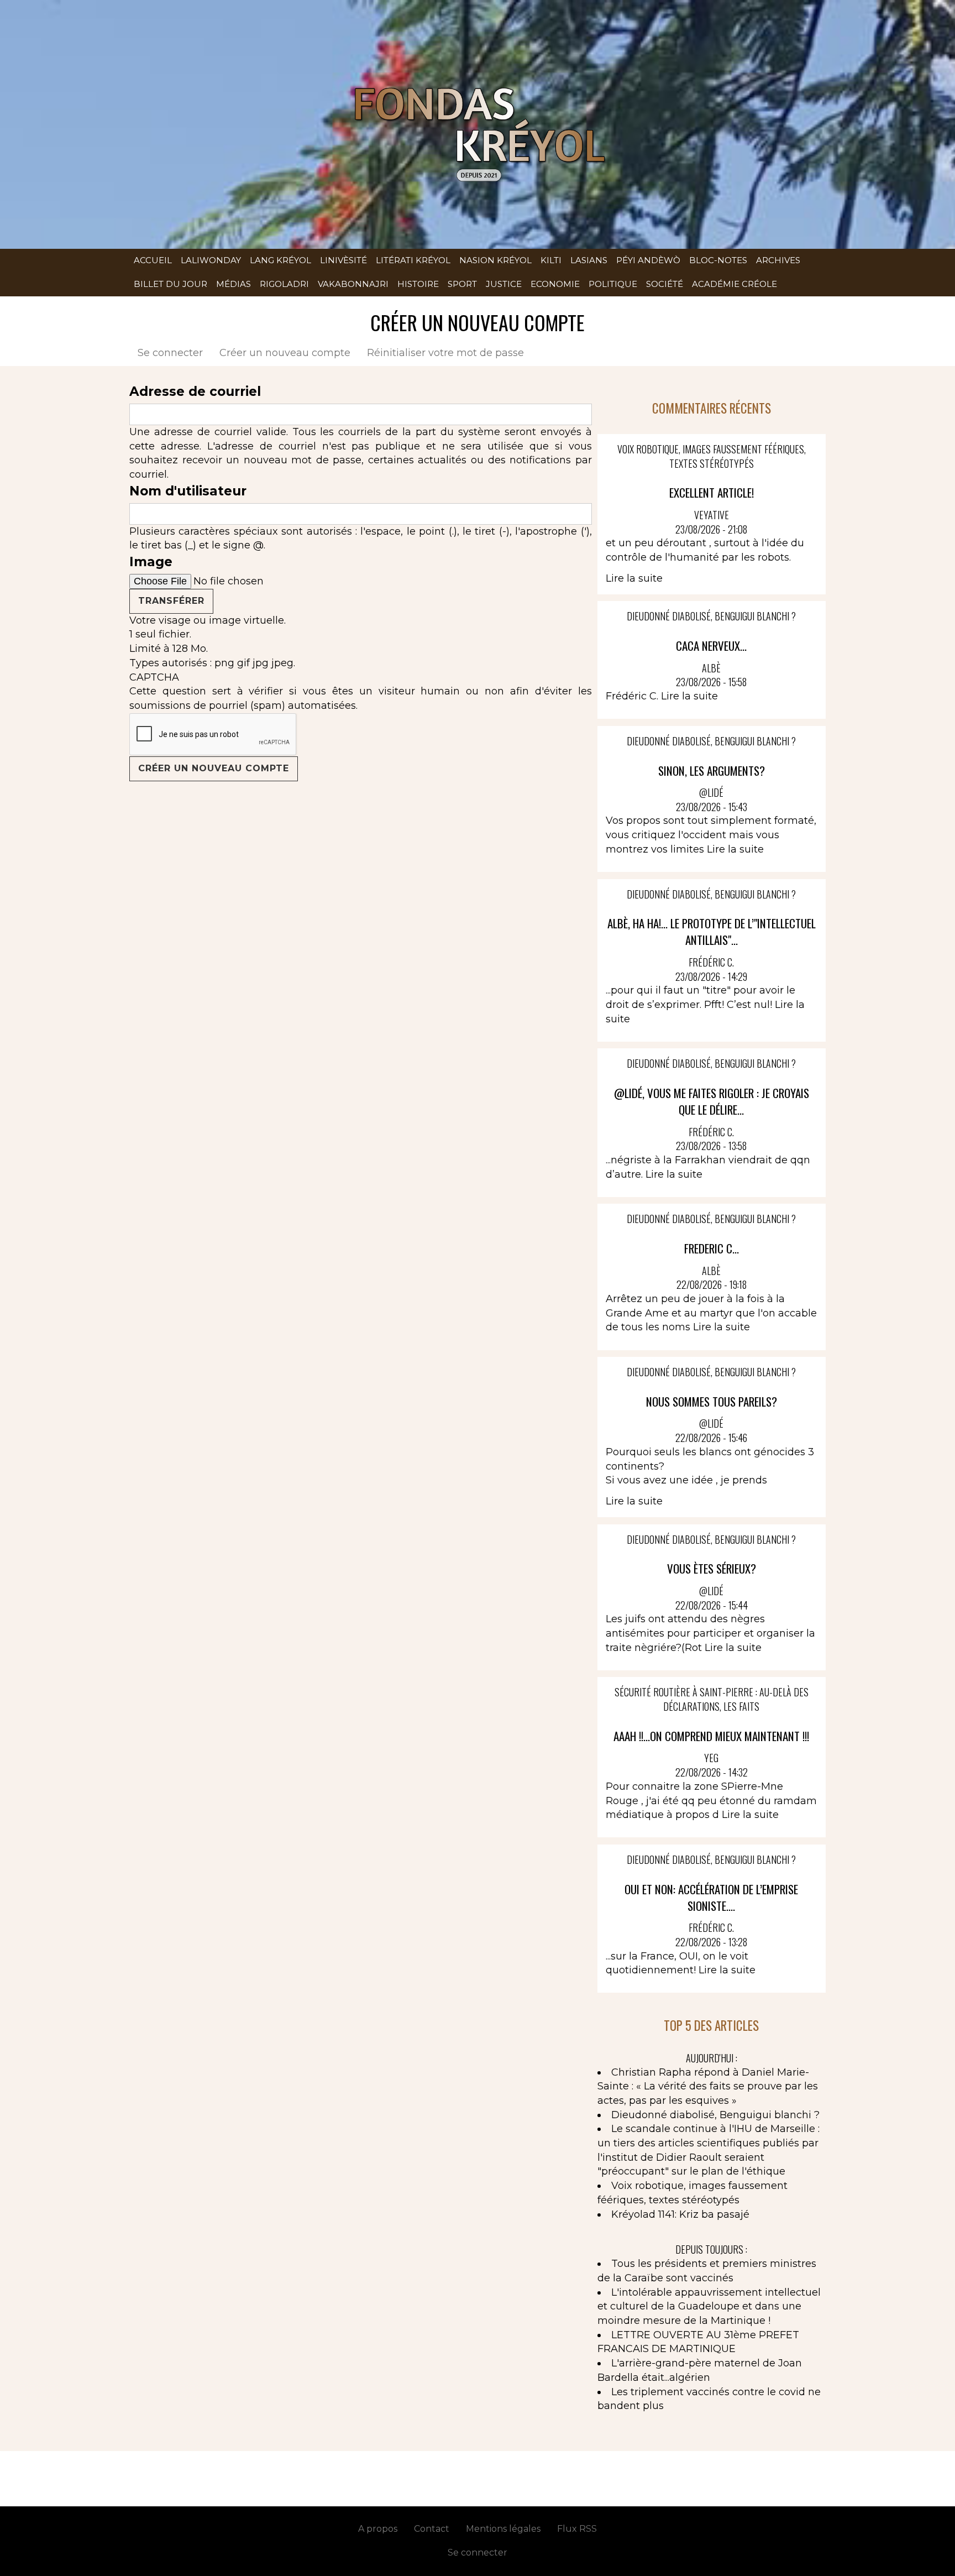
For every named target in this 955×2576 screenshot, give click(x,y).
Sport (462, 284)
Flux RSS (577, 2529)
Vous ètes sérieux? (712, 1568)
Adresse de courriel (195, 391)
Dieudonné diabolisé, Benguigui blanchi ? (715, 2115)
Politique (613, 284)
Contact (432, 2529)
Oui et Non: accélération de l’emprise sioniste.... (711, 1897)
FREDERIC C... (712, 1248)
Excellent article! (712, 492)
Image (151, 562)
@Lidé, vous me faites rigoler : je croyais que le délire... (712, 1101)
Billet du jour (170, 284)
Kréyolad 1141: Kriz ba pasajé (680, 2214)
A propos (378, 2529)
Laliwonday (211, 260)
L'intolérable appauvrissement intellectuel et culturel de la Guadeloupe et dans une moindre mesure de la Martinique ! (709, 2306)
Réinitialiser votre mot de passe (445, 353)
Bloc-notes (718, 260)
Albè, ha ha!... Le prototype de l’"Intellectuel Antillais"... (712, 931)
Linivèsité (343, 260)
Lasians (589, 260)
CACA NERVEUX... (711, 646)
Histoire (418, 284)
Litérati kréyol (413, 260)
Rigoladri (284, 284)
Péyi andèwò (648, 260)
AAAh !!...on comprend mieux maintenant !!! (711, 1736)
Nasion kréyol (495, 260)
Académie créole (734, 284)
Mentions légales (503, 2529)
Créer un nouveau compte (289, 353)
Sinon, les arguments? (712, 770)
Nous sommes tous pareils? (712, 1401)
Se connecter (170, 353)
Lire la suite (634, 578)
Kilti (551, 260)
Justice (504, 284)
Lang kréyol (280, 260)
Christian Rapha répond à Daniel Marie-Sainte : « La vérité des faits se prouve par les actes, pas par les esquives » (708, 2086)
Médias (233, 284)
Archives (778, 260)
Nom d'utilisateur (188, 491)
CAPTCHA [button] (154, 677)
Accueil (153, 260)
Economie (555, 284)
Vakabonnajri (353, 284)
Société (665, 284)
